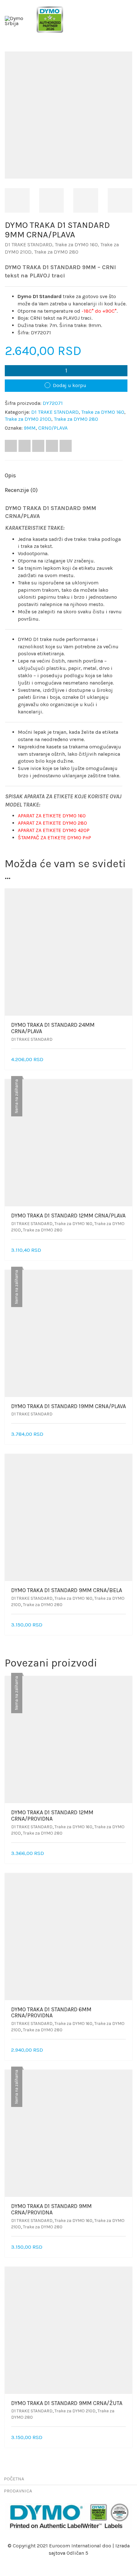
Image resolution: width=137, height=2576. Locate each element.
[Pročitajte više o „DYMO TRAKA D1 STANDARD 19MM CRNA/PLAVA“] (124, 1434)
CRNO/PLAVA (53, 428)
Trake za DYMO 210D (28, 419)
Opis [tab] (10, 475)
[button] (124, 1060)
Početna (14, 2479)
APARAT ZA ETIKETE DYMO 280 (52, 823)
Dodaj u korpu (70, 385)
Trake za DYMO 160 (76, 245)
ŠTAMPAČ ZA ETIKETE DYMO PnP (54, 838)
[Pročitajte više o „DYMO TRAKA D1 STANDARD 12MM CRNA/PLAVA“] (124, 1250)
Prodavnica (18, 2491)
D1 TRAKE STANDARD (29, 245)
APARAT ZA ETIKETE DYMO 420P (54, 830)
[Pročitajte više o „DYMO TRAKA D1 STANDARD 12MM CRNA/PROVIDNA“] (124, 1854)
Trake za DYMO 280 (56, 252)
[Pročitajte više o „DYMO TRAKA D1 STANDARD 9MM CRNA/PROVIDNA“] (124, 2247)
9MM (30, 428)
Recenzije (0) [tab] (21, 490)
